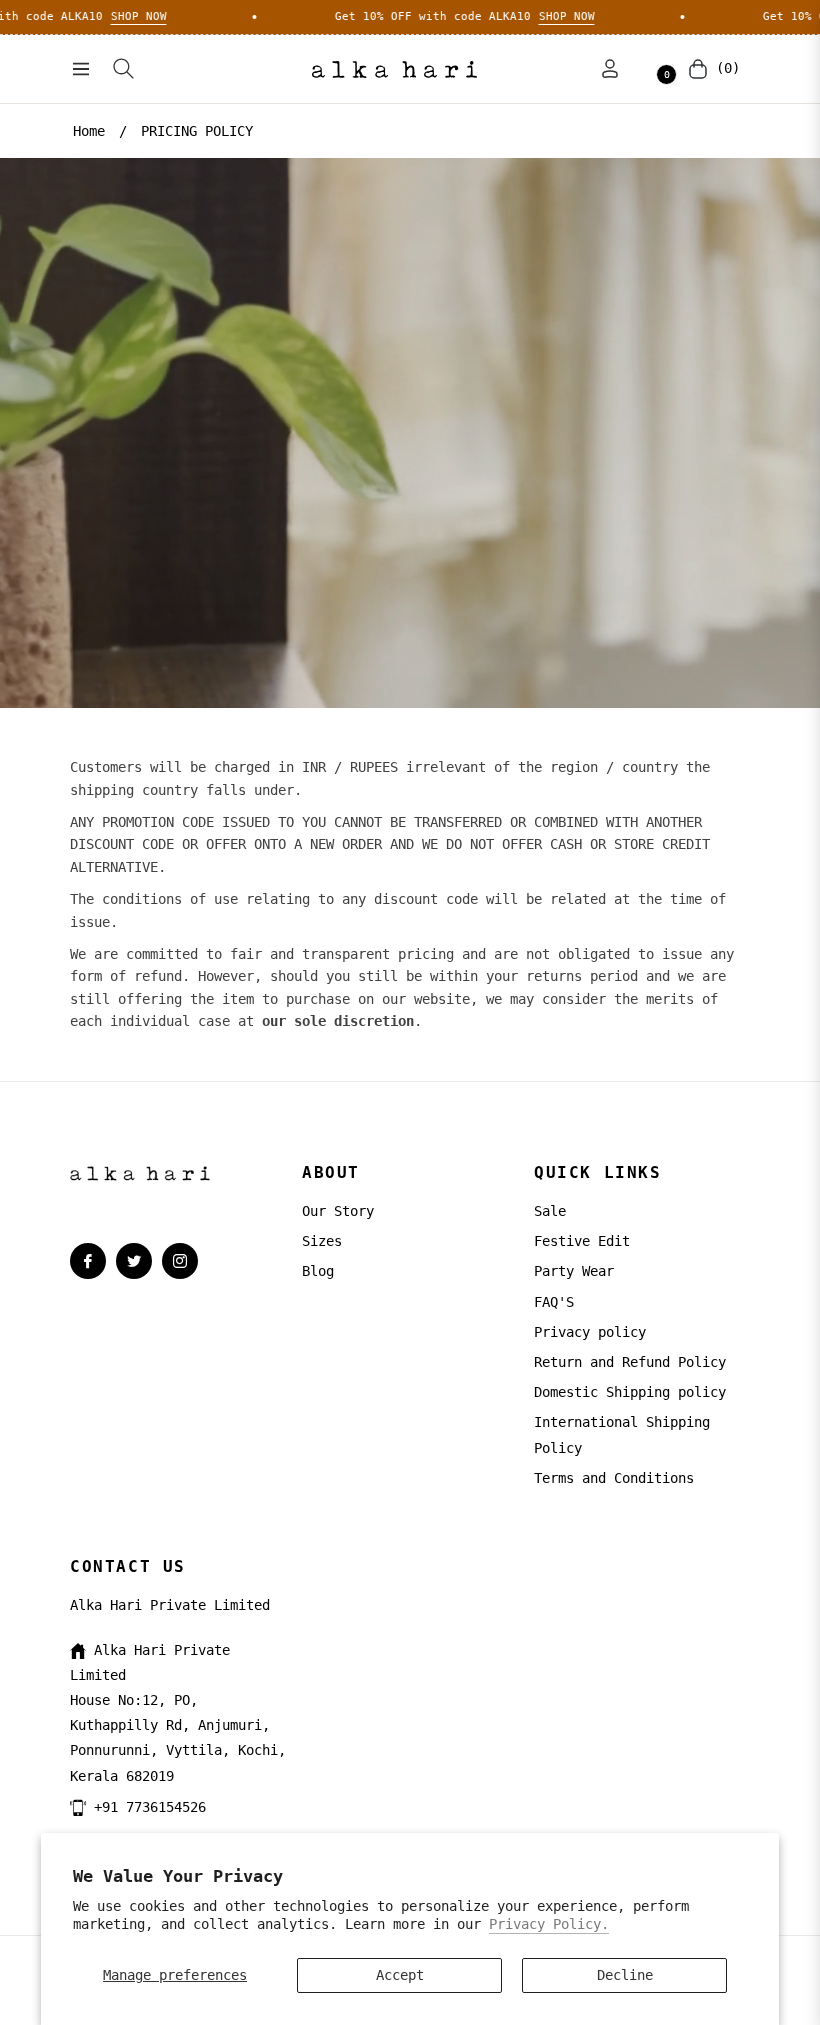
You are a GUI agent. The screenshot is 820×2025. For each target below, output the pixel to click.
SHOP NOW (83, 16)
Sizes (322, 1241)
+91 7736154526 (150, 1807)
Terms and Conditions (614, 1478)
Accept (400, 1975)
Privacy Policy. (549, 1924)
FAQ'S (554, 1302)
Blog (318, 1271)
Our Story (338, 1211)
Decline (625, 1975)
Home (89, 131)
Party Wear (574, 1271)
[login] (610, 68)
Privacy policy (590, 1332)
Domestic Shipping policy (630, 1392)
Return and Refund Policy (630, 1362)
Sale (550, 1211)
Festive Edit (582, 1241)
